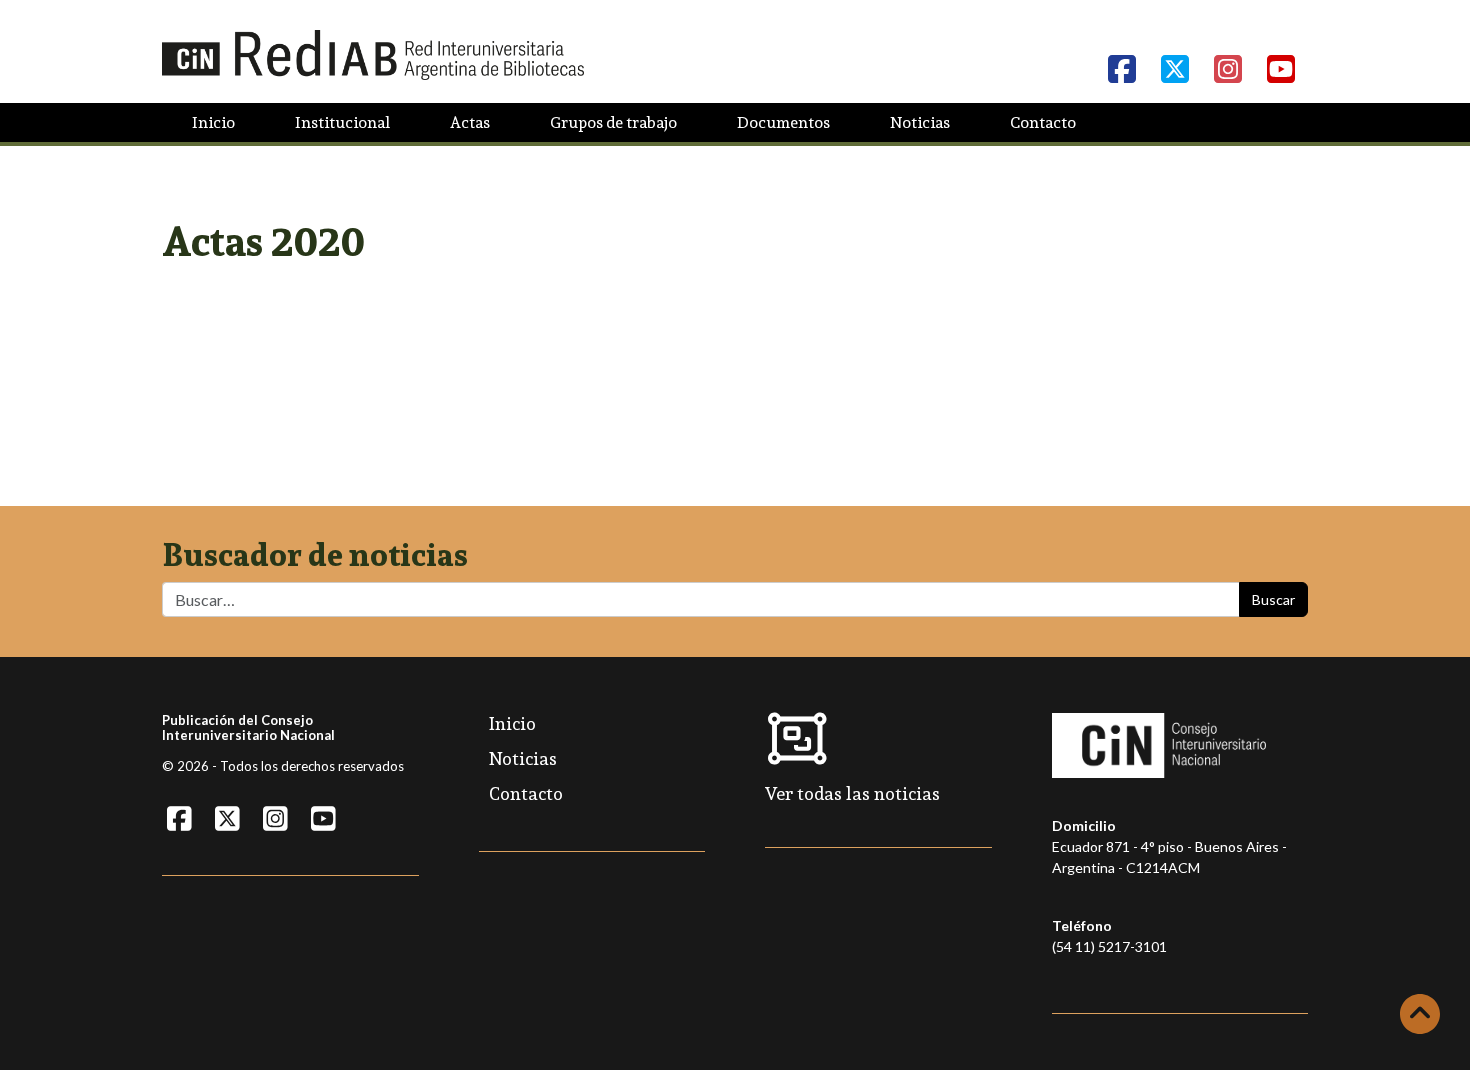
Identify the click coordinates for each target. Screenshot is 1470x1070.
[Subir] (1420, 1014)
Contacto (1043, 122)
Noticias (920, 122)
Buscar (1273, 599)
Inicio (213, 122)
